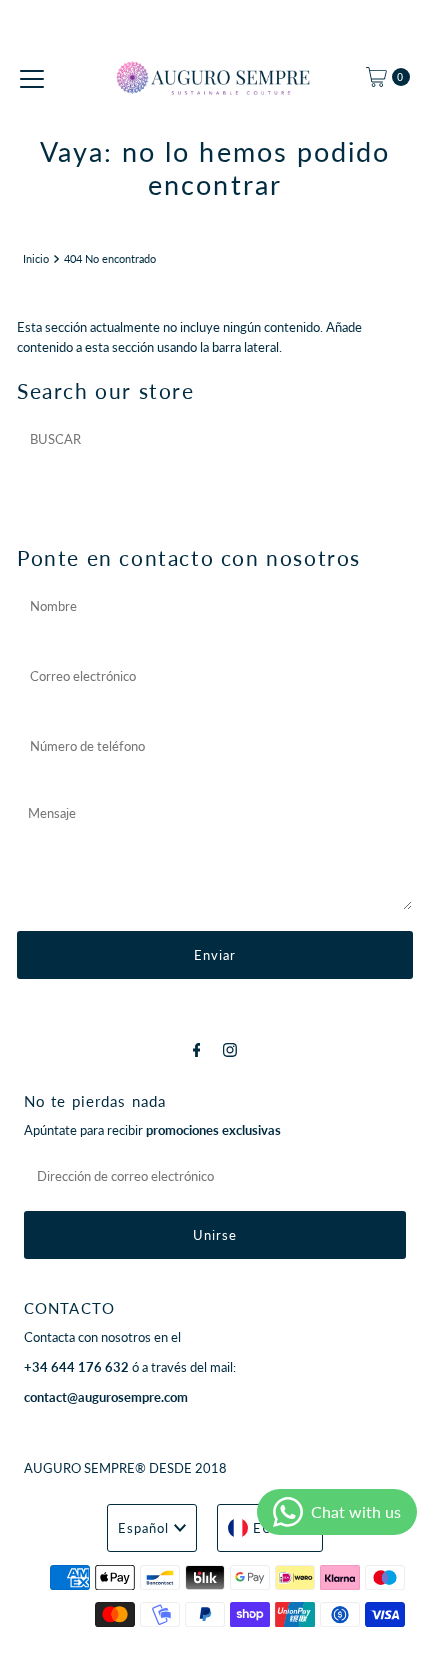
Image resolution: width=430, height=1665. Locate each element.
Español (143, 1528)
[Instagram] (230, 1049)
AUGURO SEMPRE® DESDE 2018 (125, 1468)
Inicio (36, 258)
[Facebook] (197, 1049)
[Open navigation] (32, 77)
